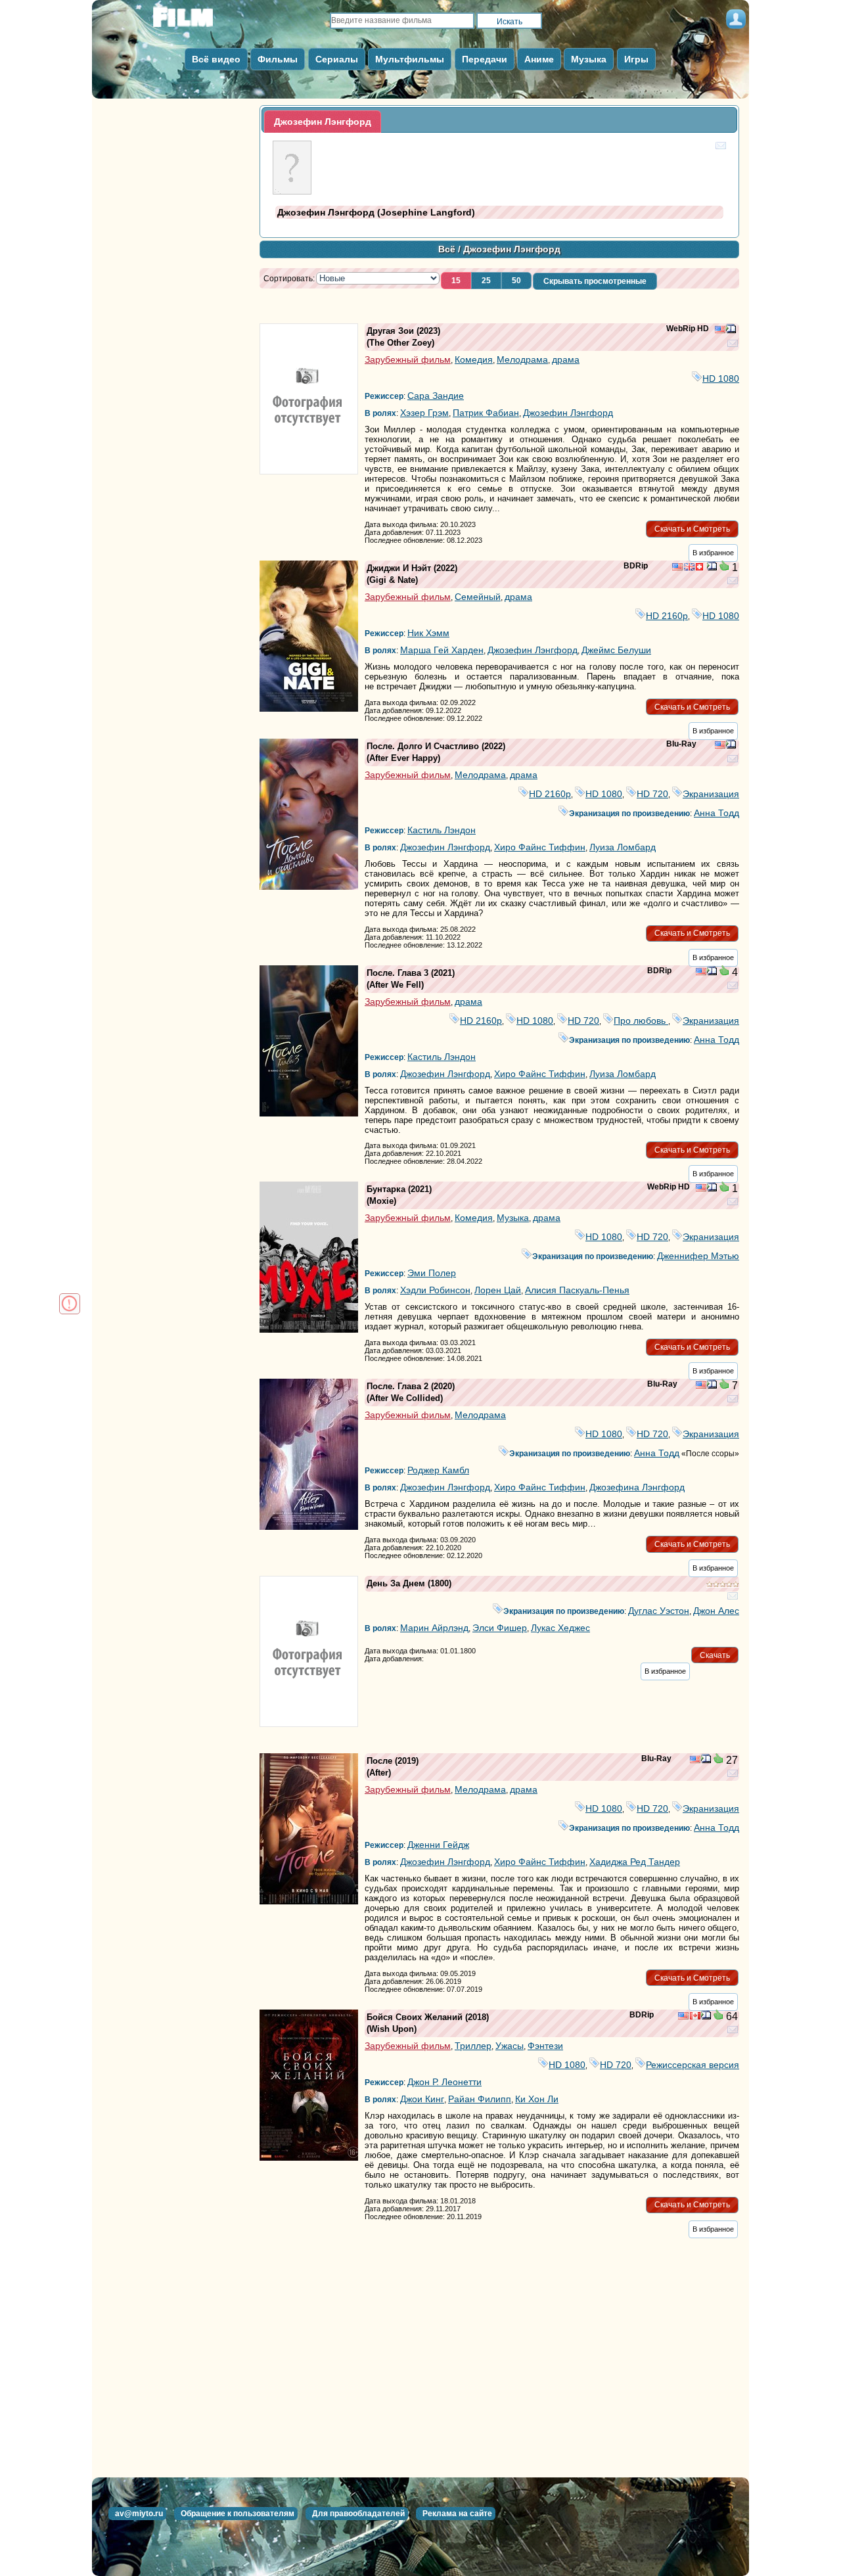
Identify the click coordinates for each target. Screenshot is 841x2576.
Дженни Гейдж (438, 1845)
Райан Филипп (480, 2099)
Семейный (478, 597)
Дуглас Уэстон (659, 1611)
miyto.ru (197, 21)
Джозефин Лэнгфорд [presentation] (323, 122)
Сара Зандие (436, 396)
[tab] (323, 122)
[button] (456, 281)
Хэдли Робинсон (435, 1290)
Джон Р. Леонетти (444, 2082)
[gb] (689, 568)
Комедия (474, 359)
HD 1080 (721, 379)
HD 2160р (667, 616)
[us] (720, 331)
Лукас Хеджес (560, 1628)
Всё (447, 249)
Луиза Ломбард (623, 847)
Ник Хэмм (428, 633)
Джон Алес (716, 1611)
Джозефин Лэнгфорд (568, 413)
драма (566, 359)
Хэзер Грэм (424, 413)
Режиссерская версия (693, 2065)
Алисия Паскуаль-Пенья (577, 1290)
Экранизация (711, 794)
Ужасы (510, 2046)
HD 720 (652, 794)
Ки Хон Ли (537, 2099)
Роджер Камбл (438, 1470)
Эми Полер (432, 1273)
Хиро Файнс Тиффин (540, 847)
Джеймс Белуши (616, 650)
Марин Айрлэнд (434, 1628)
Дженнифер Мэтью (698, 1256)
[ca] (695, 2017)
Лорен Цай (498, 1290)
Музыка (513, 1218)
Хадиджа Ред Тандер (635, 1862)
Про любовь (641, 1021)
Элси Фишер (500, 1628)
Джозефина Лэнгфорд (637, 1487)
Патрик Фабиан (486, 413)
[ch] (701, 568)
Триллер (473, 2046)
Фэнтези (545, 2046)
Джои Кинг (422, 2099)
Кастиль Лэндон (442, 830)
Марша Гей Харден (442, 650)
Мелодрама (522, 359)
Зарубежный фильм (408, 359)
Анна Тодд (716, 813)
